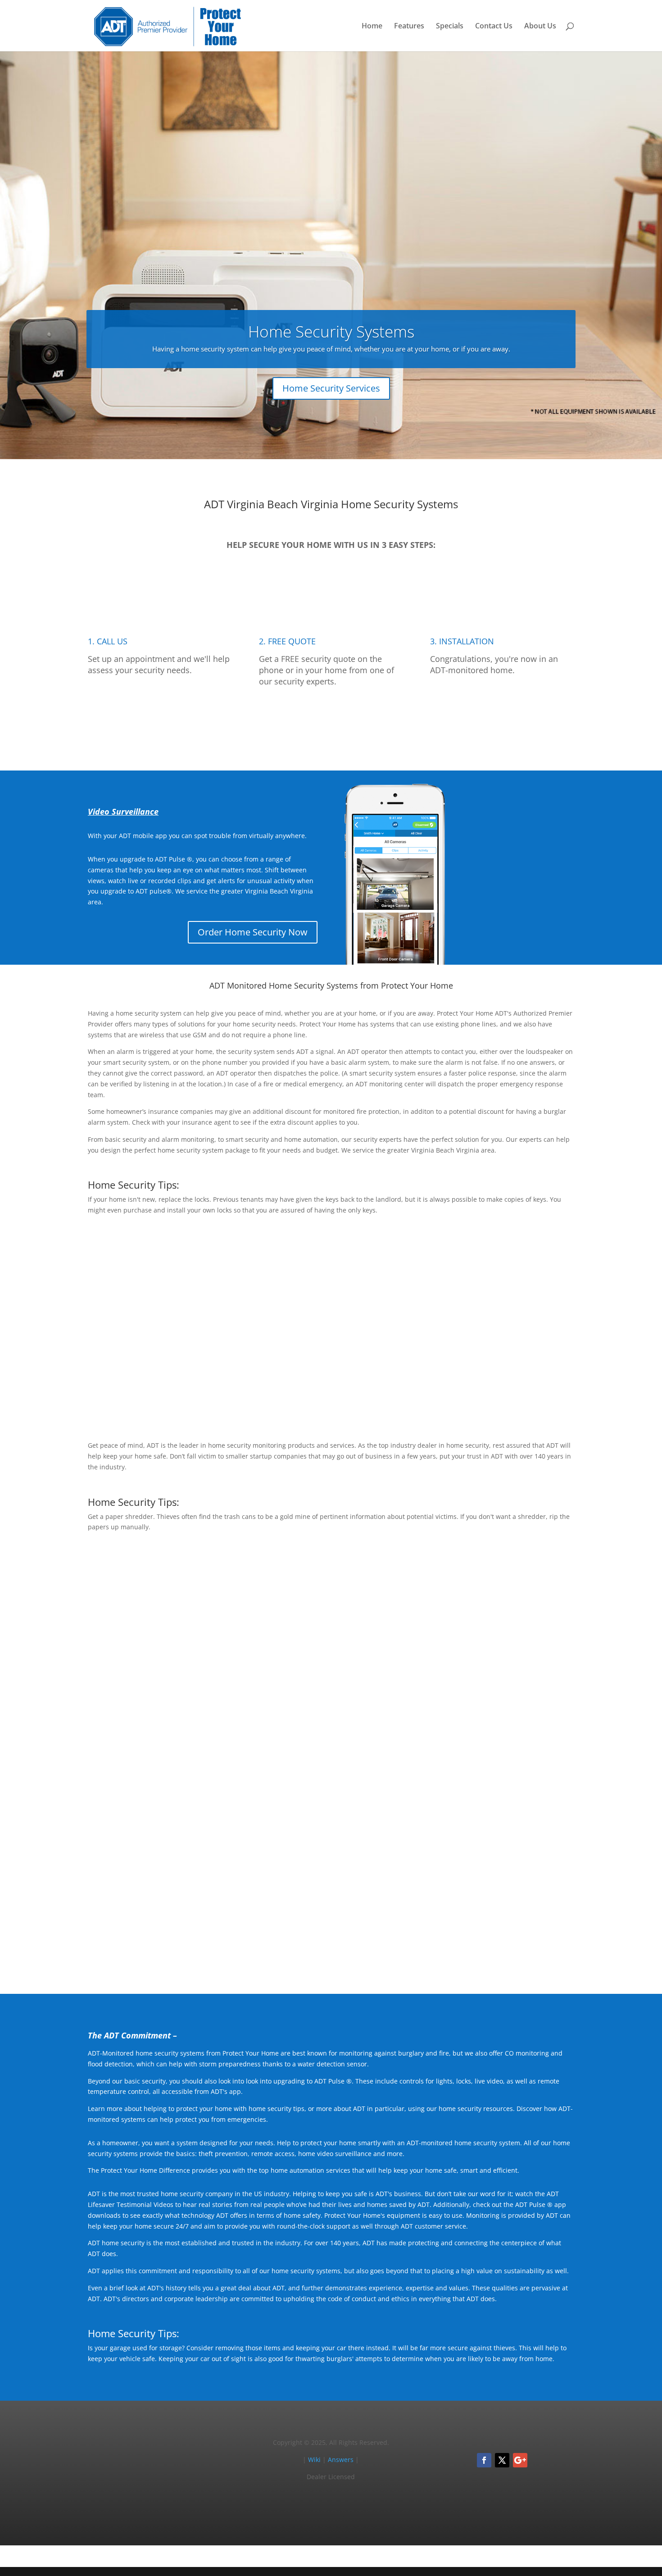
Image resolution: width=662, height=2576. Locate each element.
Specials (450, 27)
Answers (341, 2460)
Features (409, 27)
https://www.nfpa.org (354, 1643)
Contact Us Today (331, 1946)
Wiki (314, 2460)
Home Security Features (515, 1392)
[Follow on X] (502, 2460)
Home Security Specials (516, 1715)
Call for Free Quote (331, 723)
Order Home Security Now (253, 932)
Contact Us (494, 27)
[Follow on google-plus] (520, 2460)
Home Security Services (331, 388)
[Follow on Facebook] (484, 2460)
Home (372, 27)
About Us (540, 27)
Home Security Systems (331, 331)
